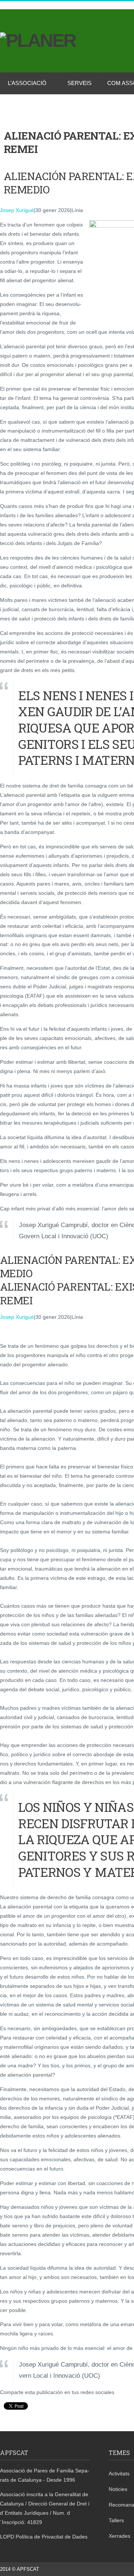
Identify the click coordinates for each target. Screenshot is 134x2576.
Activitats (119, 2474)
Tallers (116, 2520)
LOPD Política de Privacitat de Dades (44, 2537)
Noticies (118, 2489)
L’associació (27, 83)
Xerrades (119, 2536)
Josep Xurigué (17, 210)
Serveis (79, 83)
